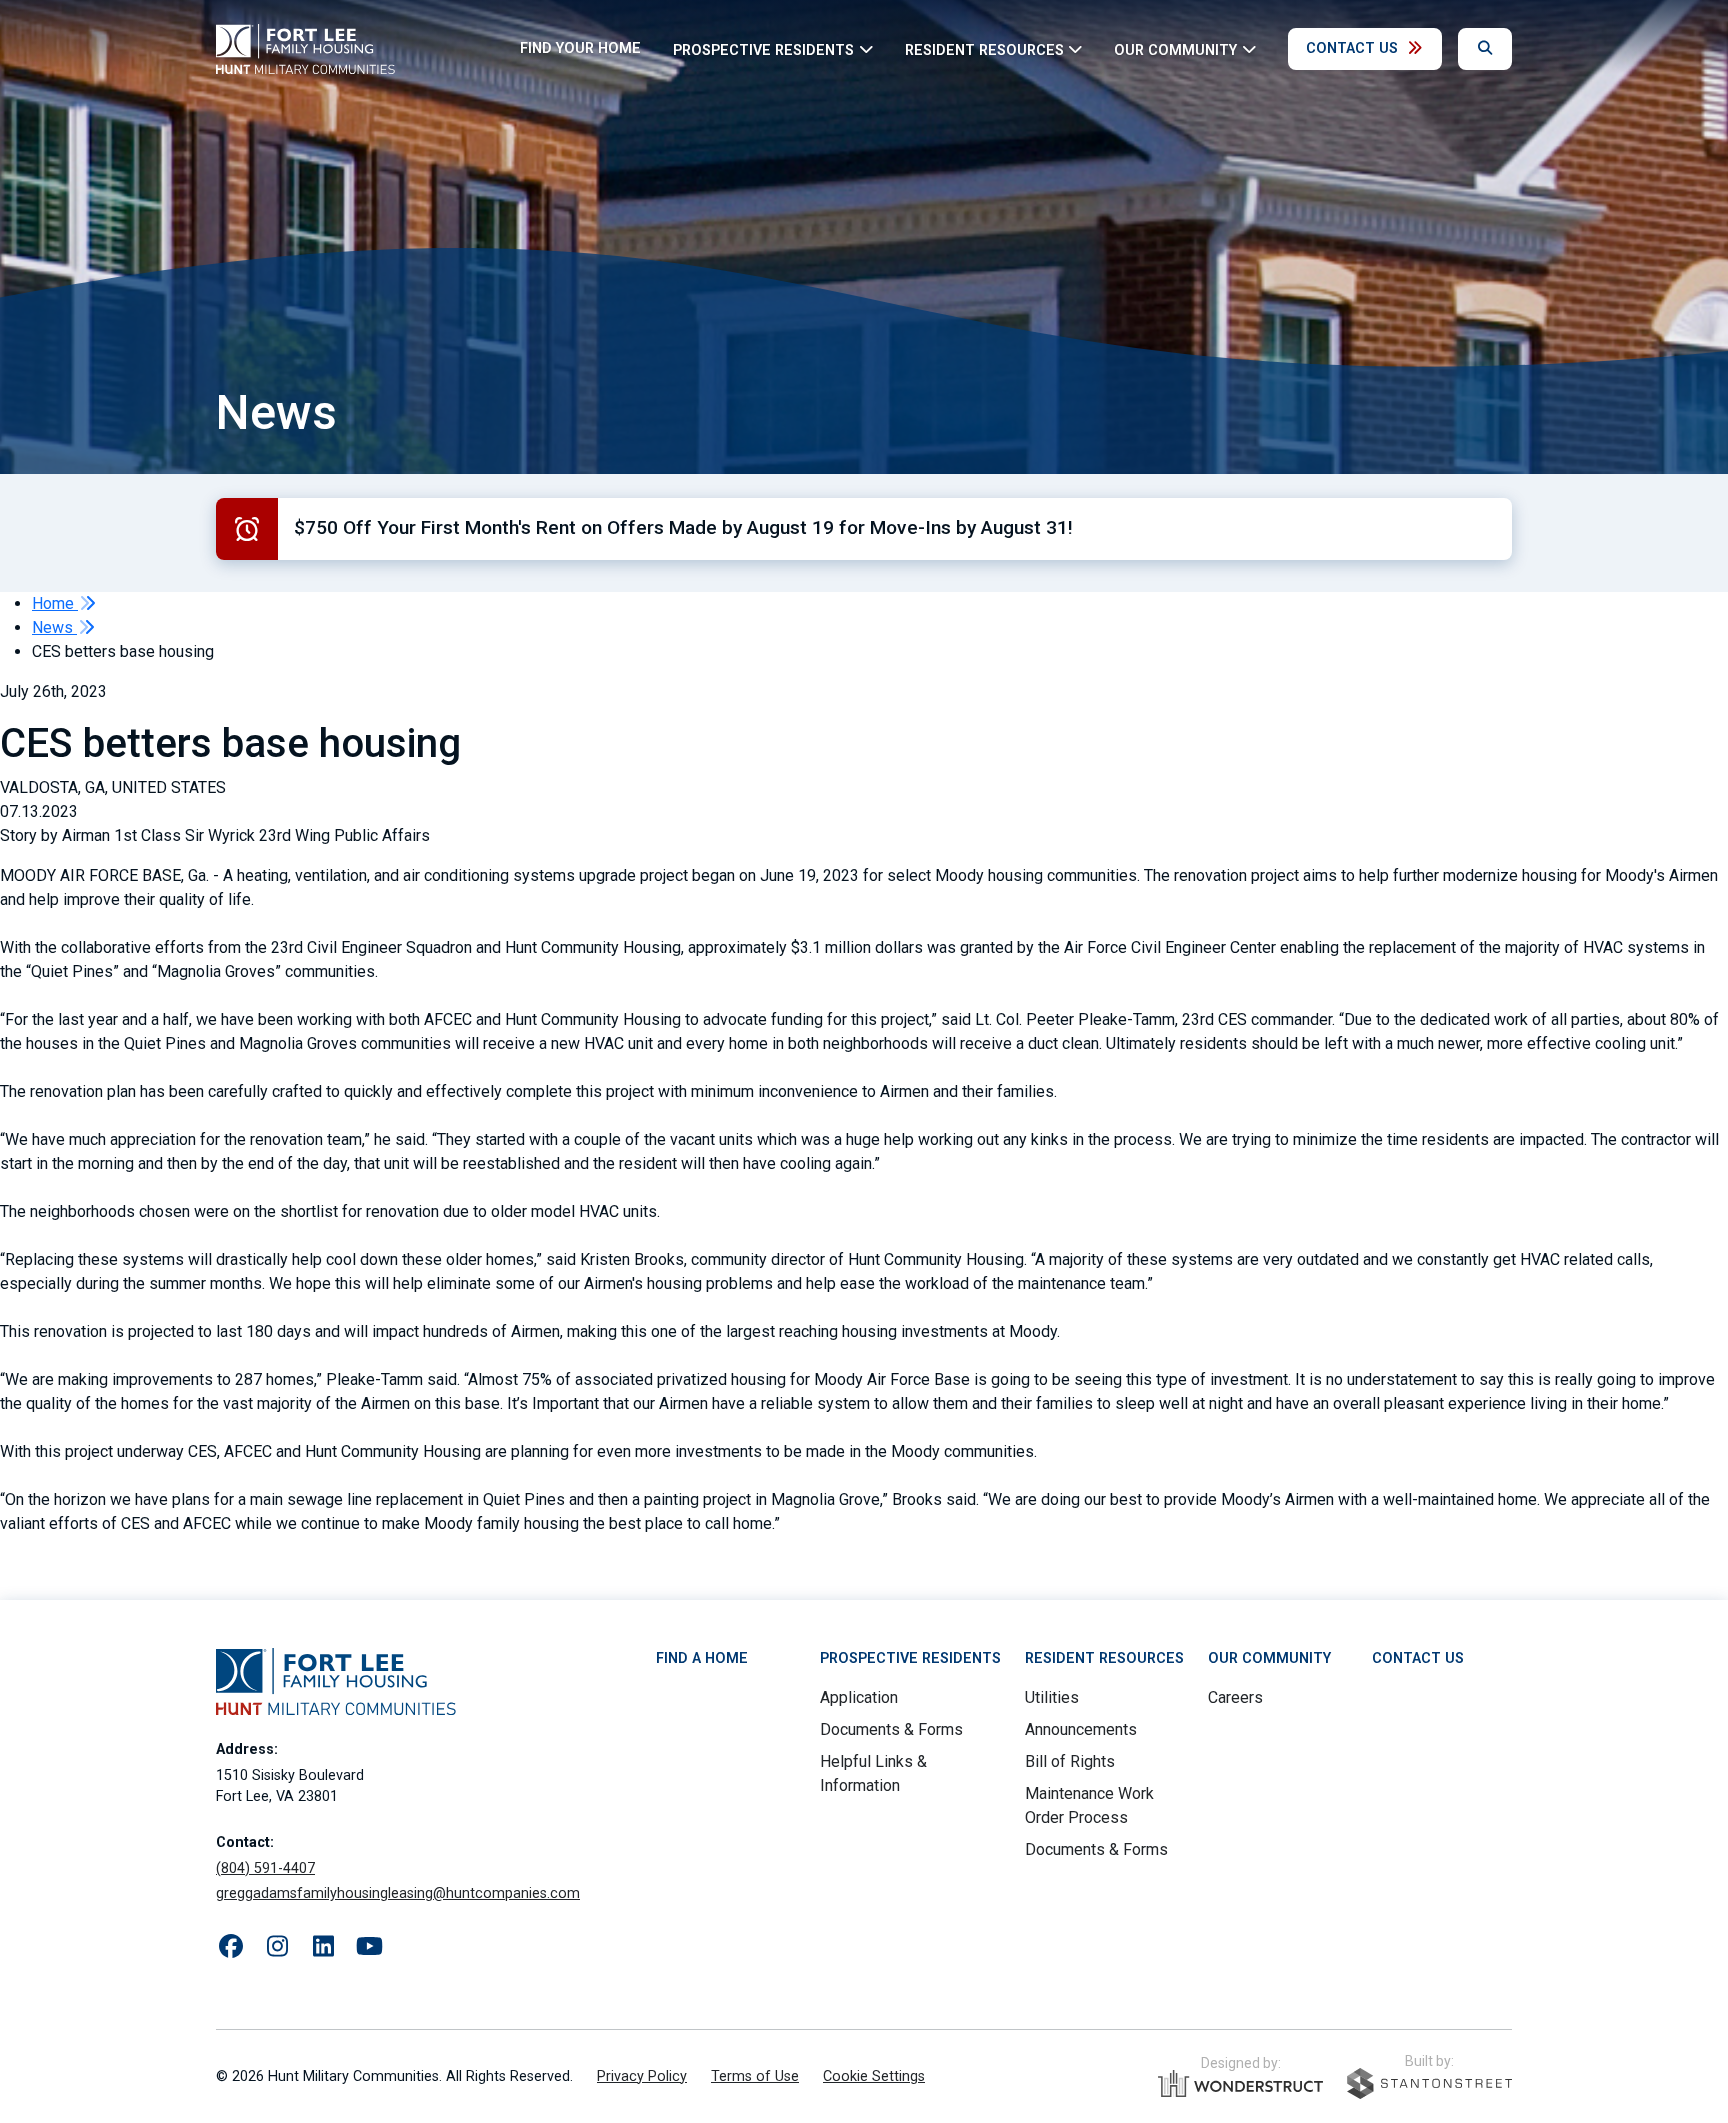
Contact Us (1352, 48)
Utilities (1052, 1697)
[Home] (305, 49)
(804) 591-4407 (265, 1868)
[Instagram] (277, 1947)
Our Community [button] (1175, 49)
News (54, 627)
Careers (1235, 1697)
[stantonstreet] (1429, 2083)
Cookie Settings (874, 2076)
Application (859, 1697)
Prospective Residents (910, 1658)
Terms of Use (755, 2076)
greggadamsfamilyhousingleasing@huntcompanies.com (398, 1893)
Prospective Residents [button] (763, 49)
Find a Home (702, 1658)
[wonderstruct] (1240, 2084)
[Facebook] (231, 1947)
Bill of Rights (1070, 1761)
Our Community (1269, 1658)
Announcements (1081, 1729)
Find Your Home (580, 48)
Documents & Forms (891, 1729)
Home (55, 603)
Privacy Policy (642, 2076)
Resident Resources (1104, 1658)
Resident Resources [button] (984, 49)
